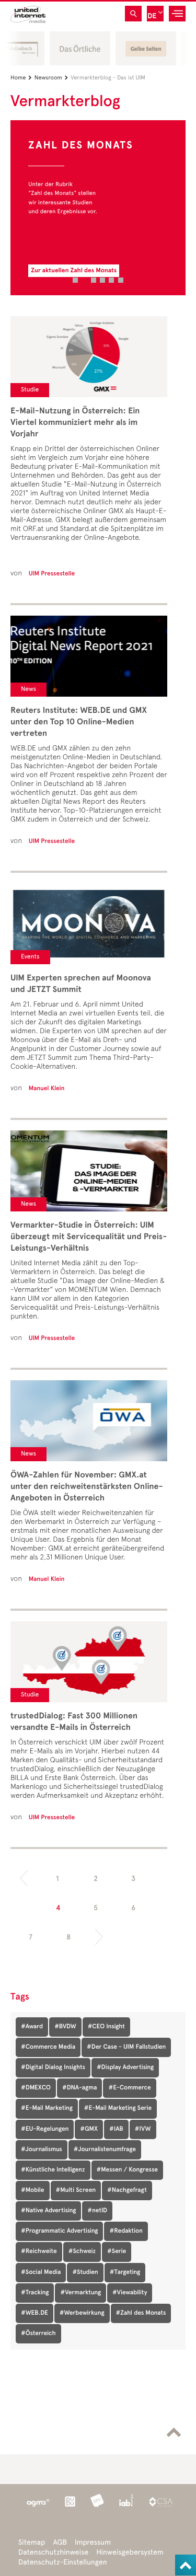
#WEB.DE (34, 2313)
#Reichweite (39, 2251)
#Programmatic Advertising (59, 2231)
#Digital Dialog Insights (53, 2067)
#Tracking (35, 2293)
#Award (32, 2027)
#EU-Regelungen (45, 2129)
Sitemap (32, 2542)
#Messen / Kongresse (127, 2170)
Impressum (93, 2542)
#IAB (116, 2129)
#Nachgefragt (127, 2190)
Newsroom (51, 78)
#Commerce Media (48, 2047)
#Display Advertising (125, 2067)
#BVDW (65, 2027)
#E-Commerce (129, 2088)
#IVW (143, 2129)
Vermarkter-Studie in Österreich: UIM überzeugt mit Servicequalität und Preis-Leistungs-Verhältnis (89, 1237)
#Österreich (38, 2334)
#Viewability (130, 2293)
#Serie (117, 2251)
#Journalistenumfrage (105, 2150)
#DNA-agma (80, 2088)
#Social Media (41, 2272)
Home (21, 78)
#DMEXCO (36, 2088)
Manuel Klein (47, 1089)
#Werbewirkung (82, 2313)
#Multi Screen (76, 2190)
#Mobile (33, 2190)
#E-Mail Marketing (47, 2108)
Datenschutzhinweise (53, 2552)
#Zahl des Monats (141, 2313)
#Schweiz (82, 2251)
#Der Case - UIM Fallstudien (126, 2047)
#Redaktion (126, 2231)
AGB (60, 2542)
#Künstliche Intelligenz (53, 2170)
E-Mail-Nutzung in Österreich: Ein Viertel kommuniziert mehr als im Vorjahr (75, 422)
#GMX (89, 2129)
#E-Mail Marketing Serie (118, 2108)
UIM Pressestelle (52, 574)
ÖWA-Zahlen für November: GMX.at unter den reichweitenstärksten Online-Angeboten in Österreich (87, 1486)
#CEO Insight (106, 2027)
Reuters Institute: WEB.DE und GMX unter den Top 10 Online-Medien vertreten (79, 722)
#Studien (85, 2272)
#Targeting (125, 2272)
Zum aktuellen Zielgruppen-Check (80, 271)
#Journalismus (42, 2150)
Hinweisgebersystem (130, 2552)
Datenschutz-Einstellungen (63, 2562)
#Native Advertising (48, 2211)
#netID (97, 2211)
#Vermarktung (80, 2293)
